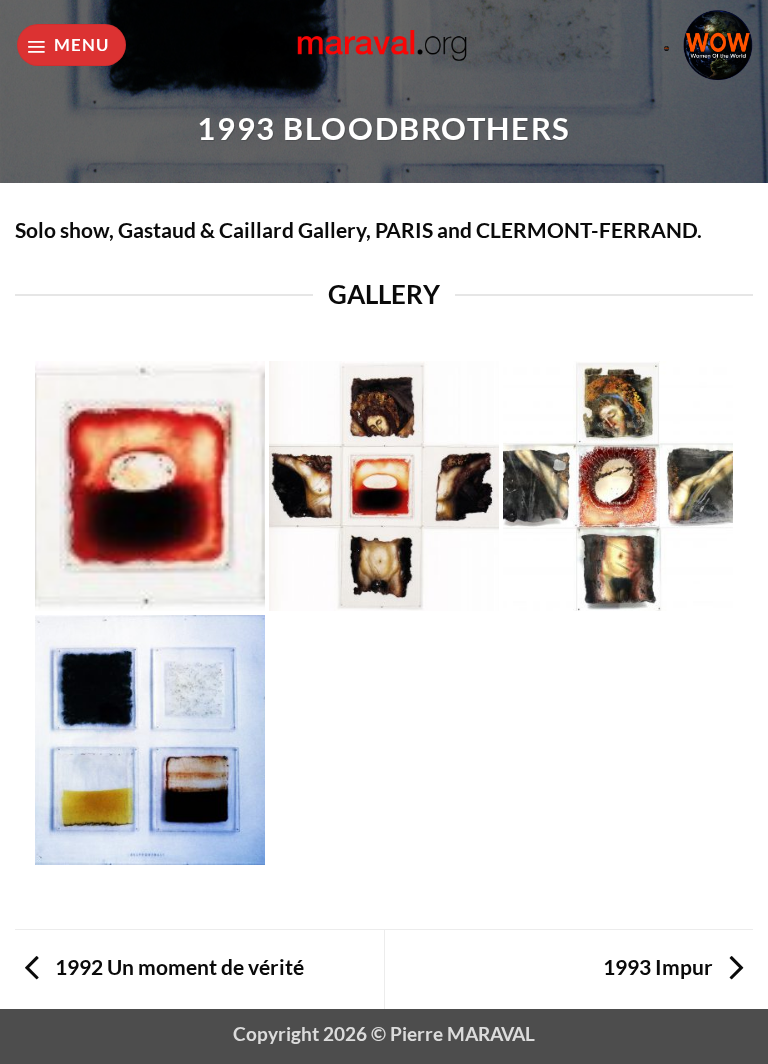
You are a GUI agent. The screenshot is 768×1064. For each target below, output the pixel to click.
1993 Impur (660, 966)
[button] (71, 45)
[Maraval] (384, 44)
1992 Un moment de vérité (177, 966)
